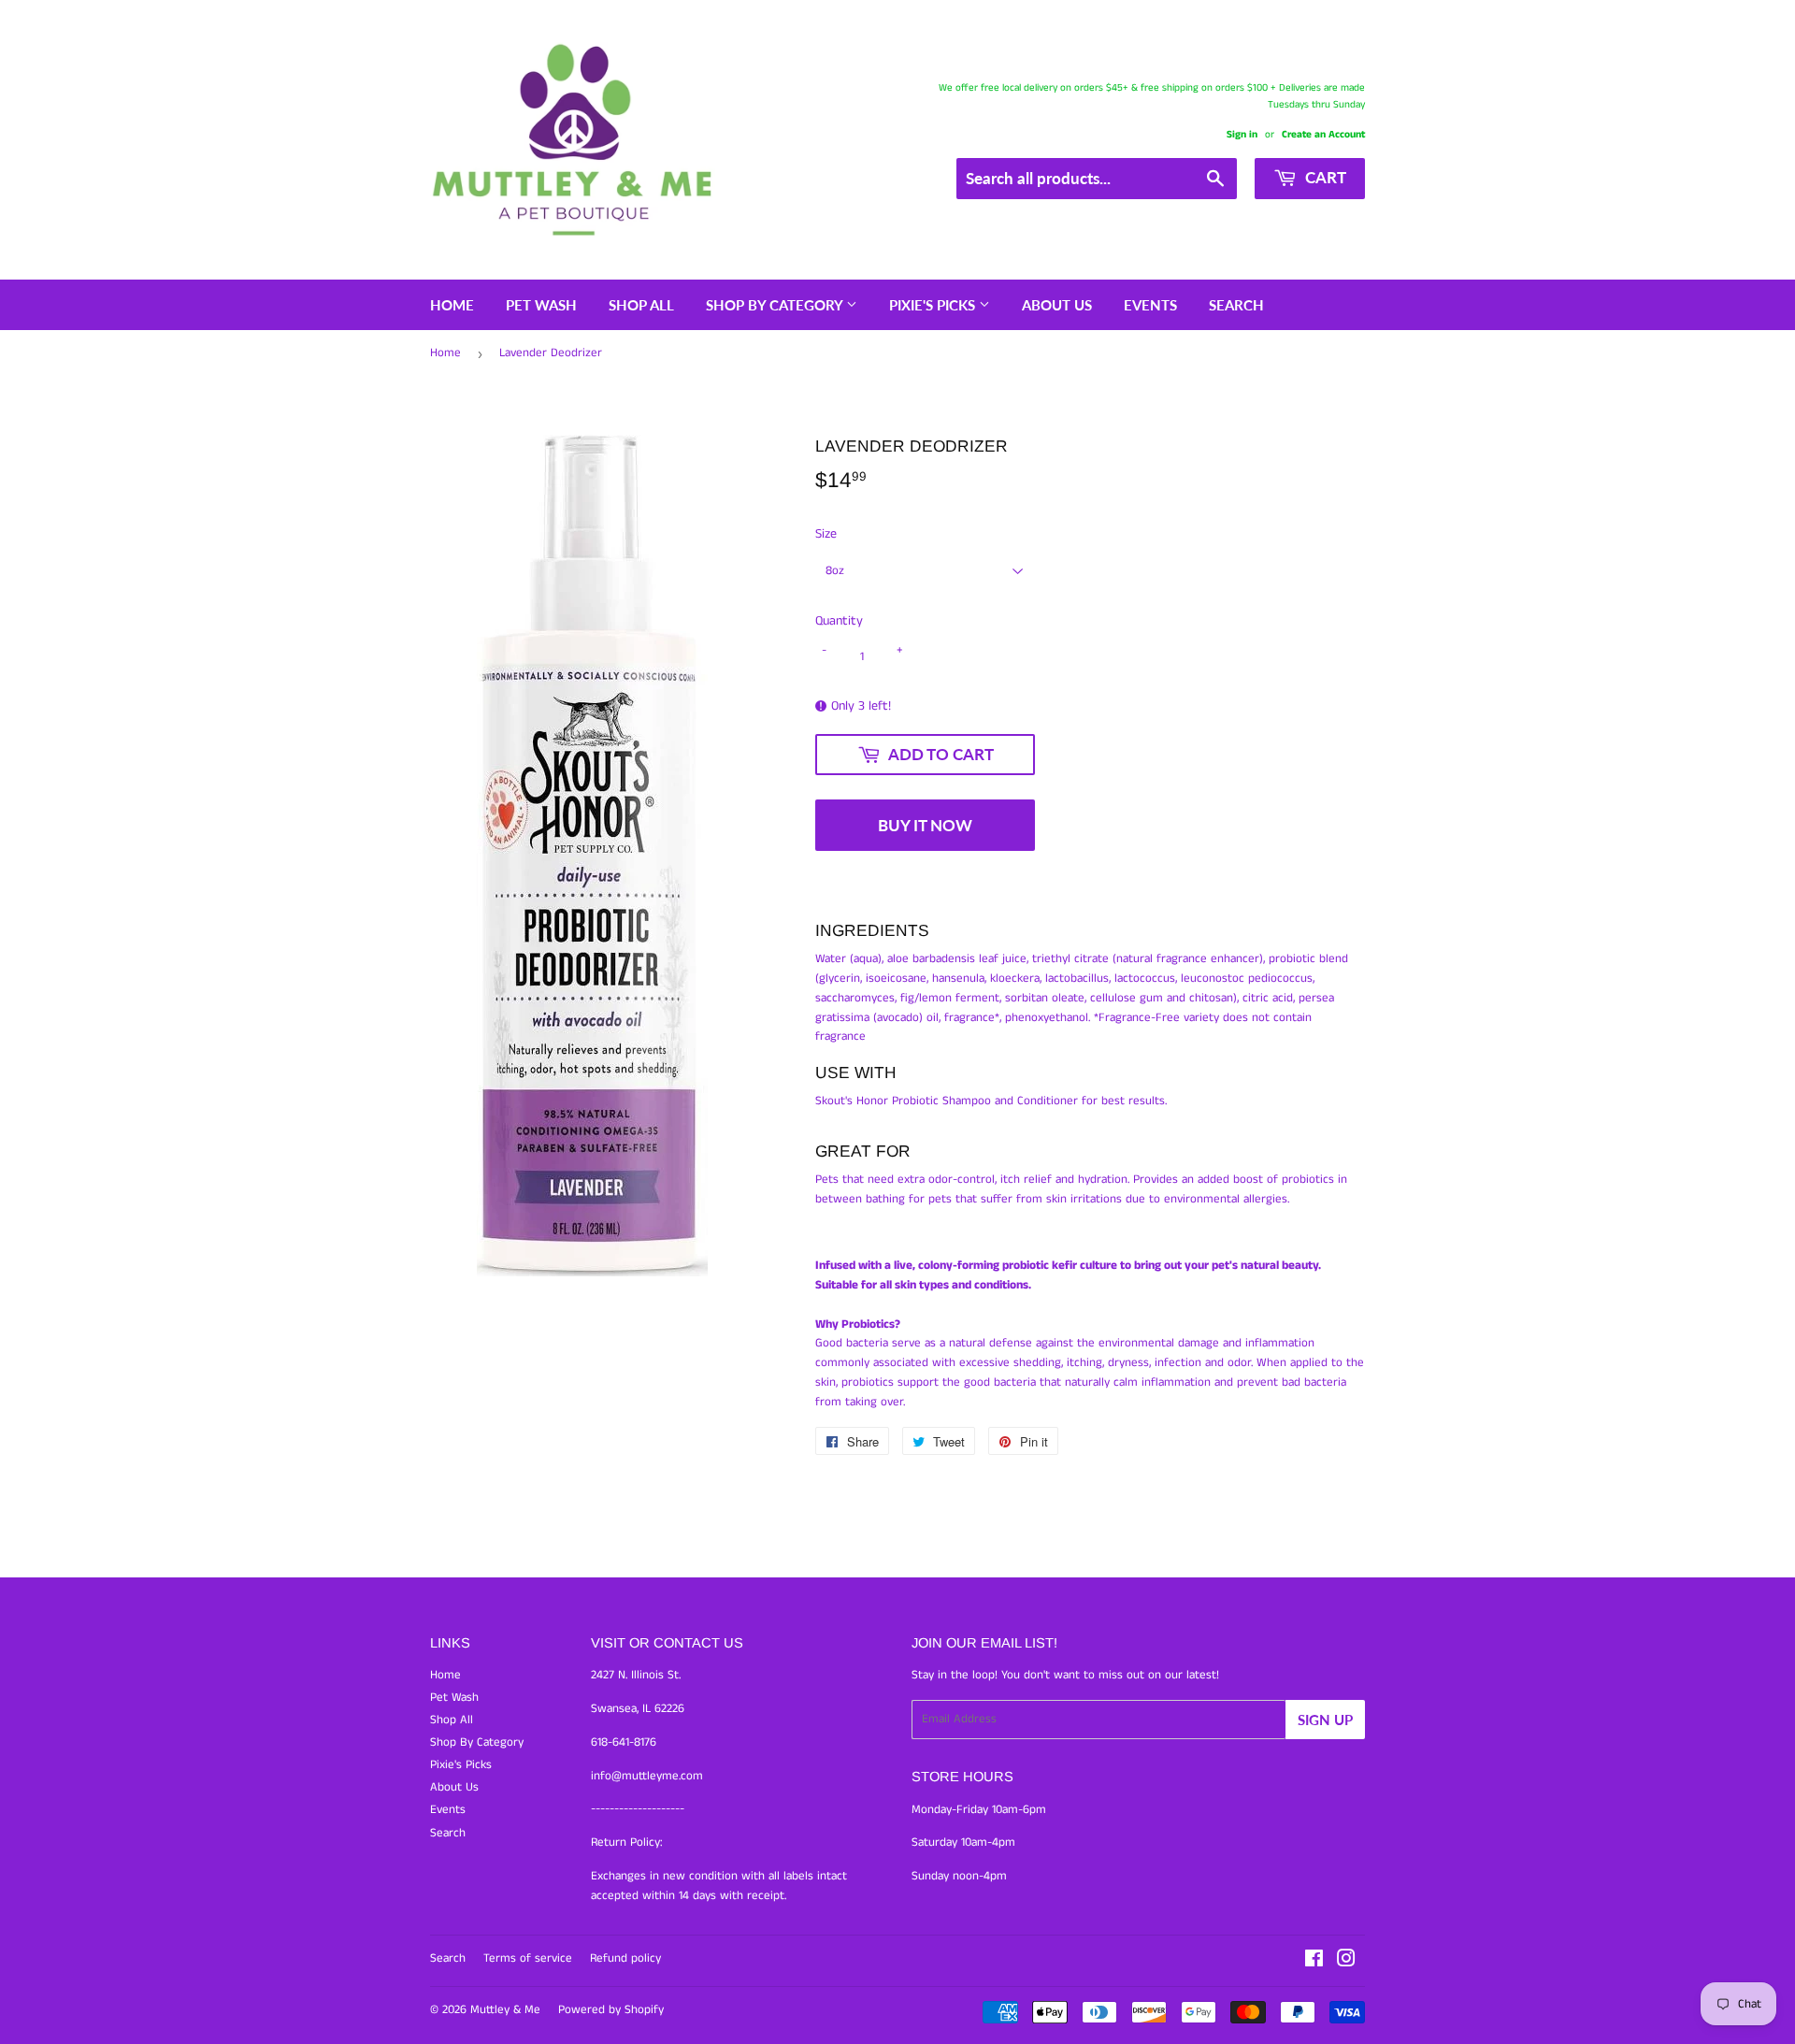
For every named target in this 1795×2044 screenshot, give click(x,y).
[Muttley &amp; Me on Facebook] (1314, 1962)
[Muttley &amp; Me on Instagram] (1346, 1962)
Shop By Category (776, 305)
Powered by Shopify (611, 2010)
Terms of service (528, 1958)
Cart (1324, 177)
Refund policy (625, 1958)
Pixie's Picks (934, 305)
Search (1236, 305)
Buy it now (925, 825)
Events (1150, 305)
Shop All (641, 305)
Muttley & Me (505, 2010)
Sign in (1242, 135)
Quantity (839, 621)
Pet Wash (541, 305)
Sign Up (1325, 1720)
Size (826, 534)
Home (452, 305)
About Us (1057, 305)
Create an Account (1323, 135)
